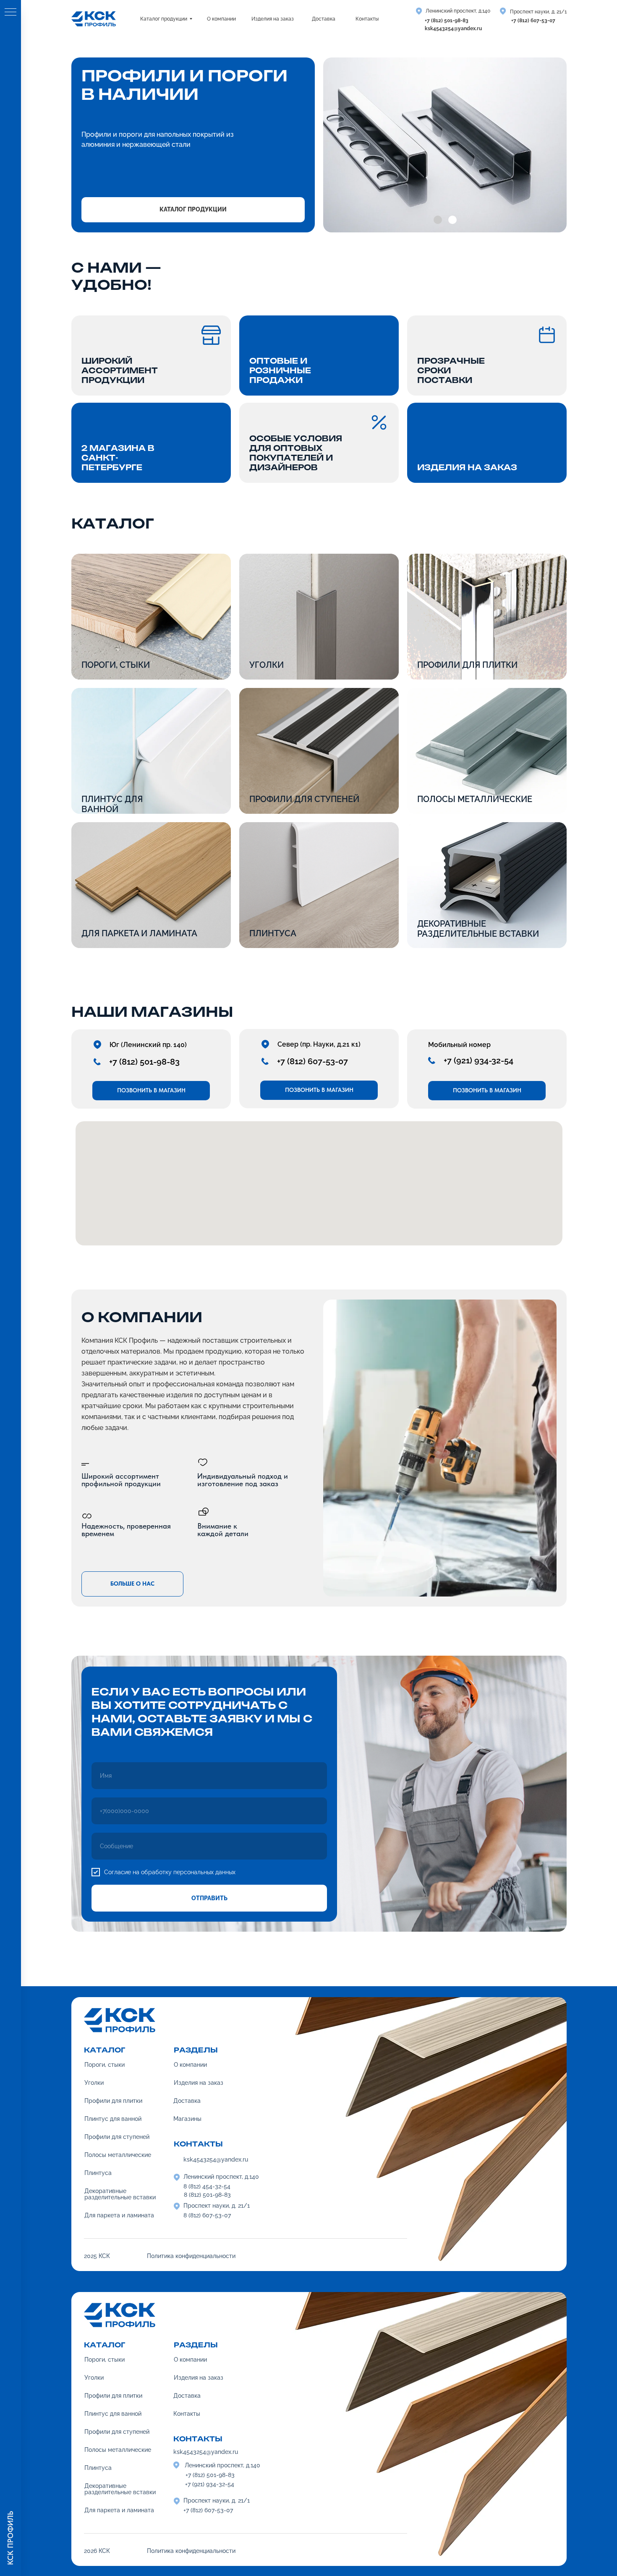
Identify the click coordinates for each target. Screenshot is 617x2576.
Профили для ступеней (304, 799)
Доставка (187, 2396)
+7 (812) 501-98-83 (447, 21)
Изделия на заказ (199, 2378)
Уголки (94, 2378)
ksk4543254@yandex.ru (453, 29)
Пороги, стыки (116, 665)
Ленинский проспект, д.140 (458, 11)
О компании (190, 2360)
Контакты (187, 2414)
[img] (487, 885)
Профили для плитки (467, 665)
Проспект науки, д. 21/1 (538, 12)
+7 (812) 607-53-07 (533, 21)
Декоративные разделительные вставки (478, 929)
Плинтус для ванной (112, 804)
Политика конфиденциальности (191, 2551)
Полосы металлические (475, 799)
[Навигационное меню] (10, 13)
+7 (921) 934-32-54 (478, 1060)
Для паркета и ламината (139, 933)
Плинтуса (273, 933)
